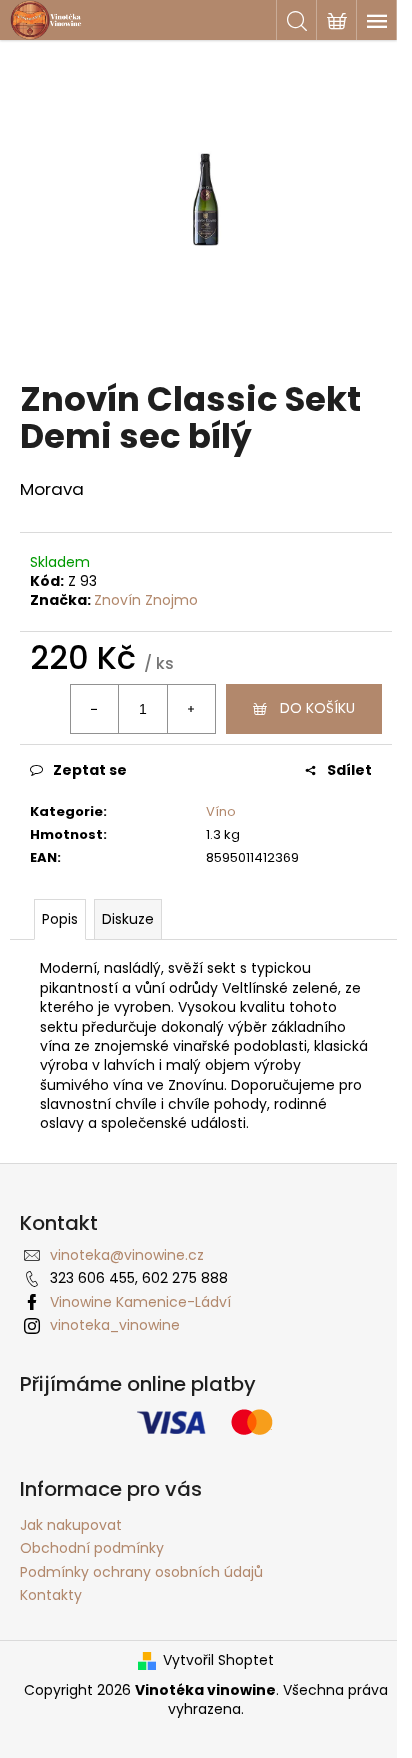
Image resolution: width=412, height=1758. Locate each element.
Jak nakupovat (71, 1525)
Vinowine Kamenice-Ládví (140, 1302)
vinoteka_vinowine (115, 1325)
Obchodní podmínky (92, 1548)
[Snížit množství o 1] (95, 709)
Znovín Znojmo (146, 600)
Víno (221, 811)
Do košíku (317, 708)
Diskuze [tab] (128, 919)
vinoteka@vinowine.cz (127, 1255)
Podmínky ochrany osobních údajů (141, 1572)
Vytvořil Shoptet (218, 1660)
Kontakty (51, 1595)
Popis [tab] (60, 919)
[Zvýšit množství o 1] (191, 709)
